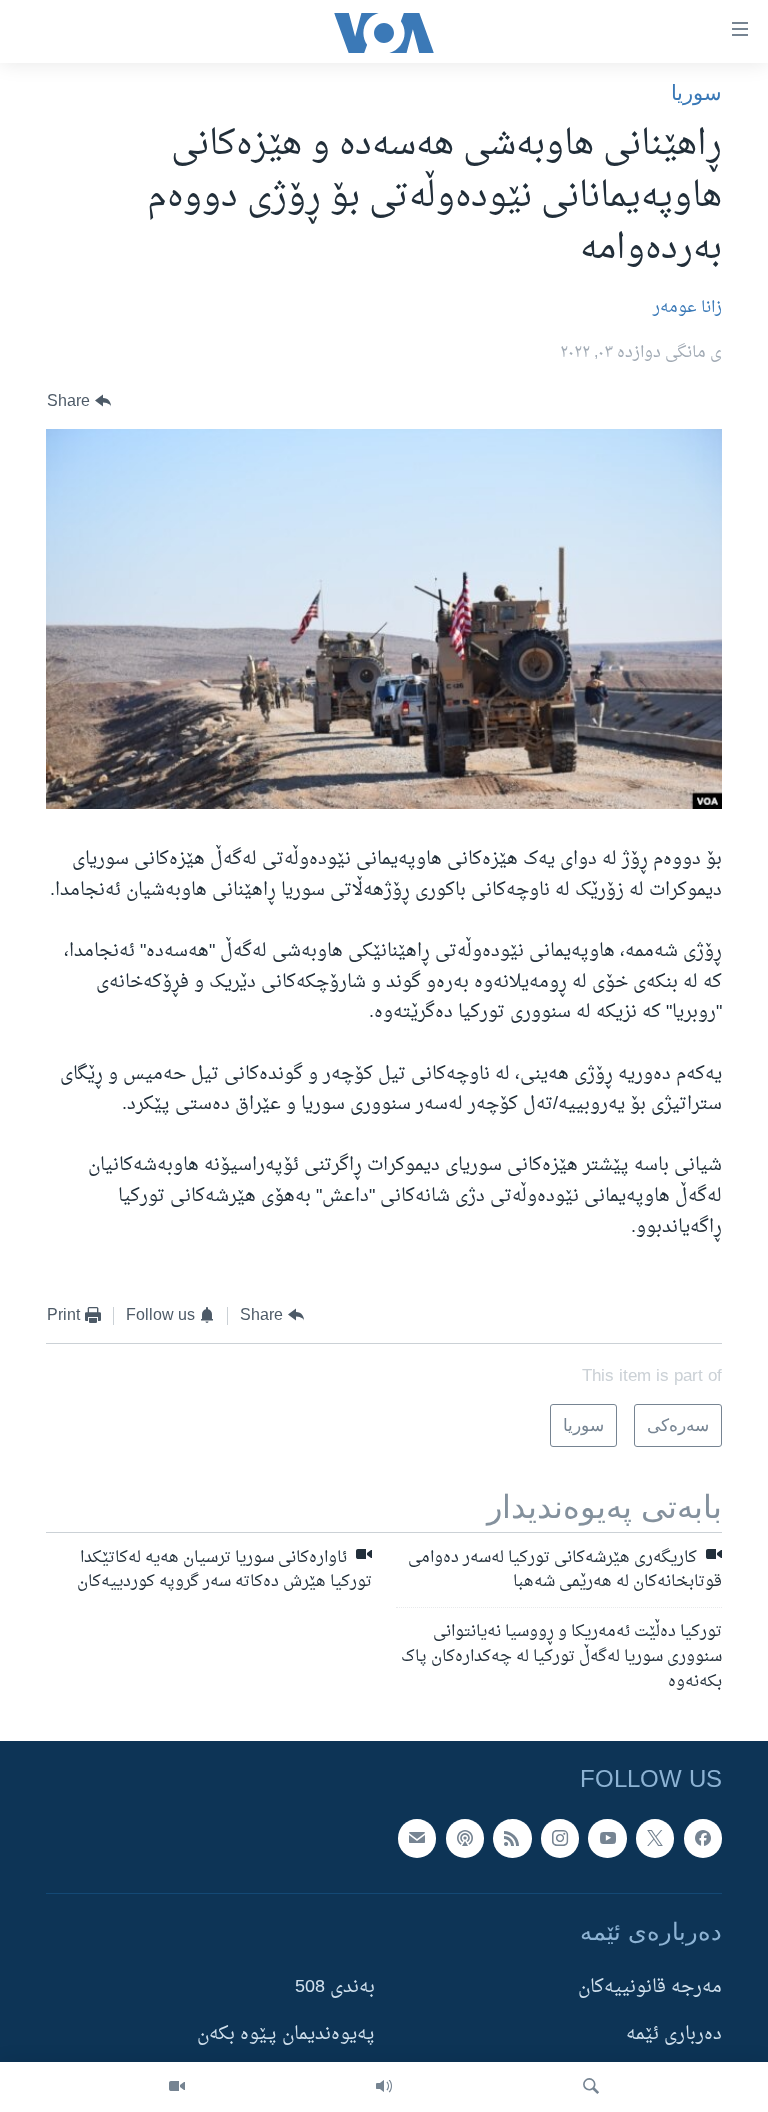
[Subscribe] (417, 1838)
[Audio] (384, 2087)
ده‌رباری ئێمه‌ (674, 2034)
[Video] (177, 2087)
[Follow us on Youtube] (607, 1838)
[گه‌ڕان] (591, 2087)
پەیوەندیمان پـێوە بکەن (286, 2034)
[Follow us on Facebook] (703, 1838)
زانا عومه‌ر (687, 308)
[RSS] (512, 1838)
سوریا (696, 92)
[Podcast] (465, 1838)
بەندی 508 (335, 1987)
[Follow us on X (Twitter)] (655, 1838)
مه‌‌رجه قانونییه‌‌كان (650, 1987)
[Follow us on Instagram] (560, 1838)
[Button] (79, 401)
